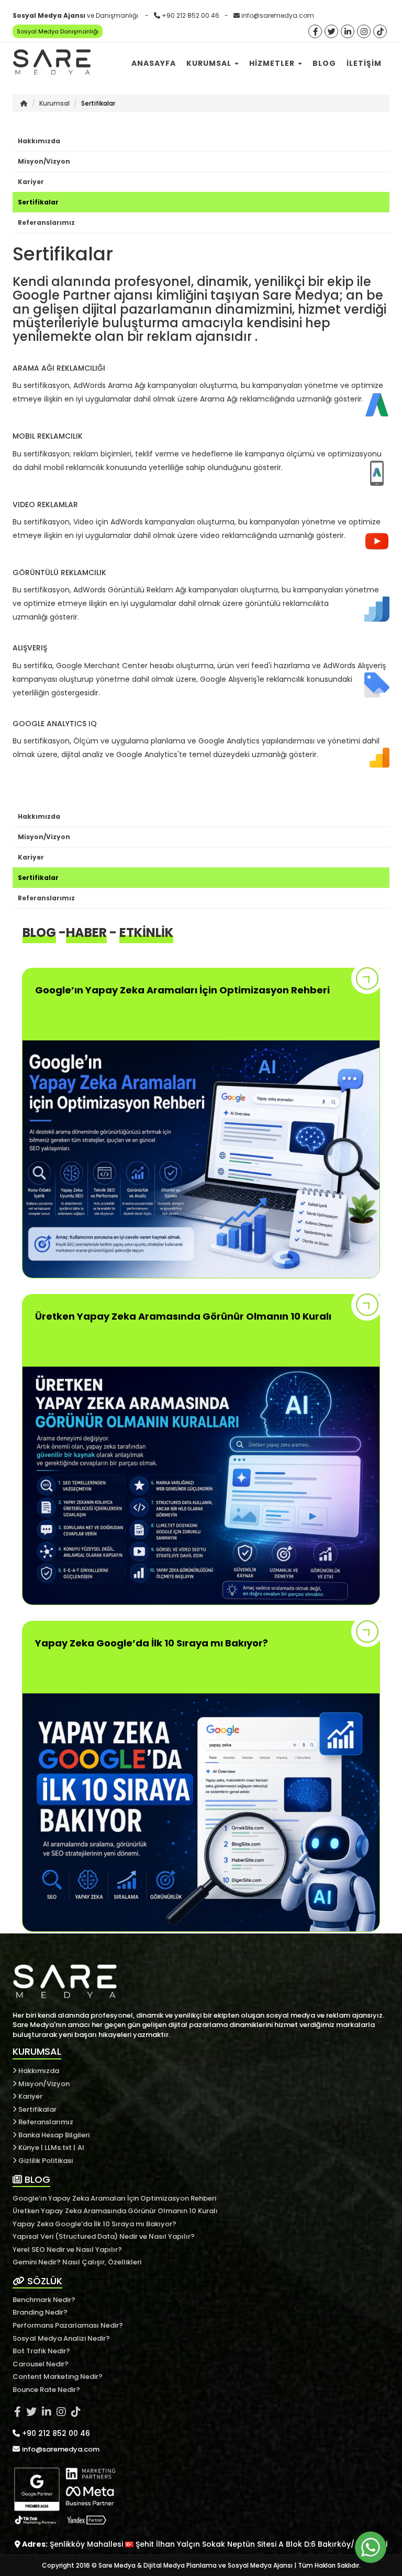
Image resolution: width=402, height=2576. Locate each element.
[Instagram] (364, 32)
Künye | (31, 2148)
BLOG (36, 2179)
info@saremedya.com (278, 15)
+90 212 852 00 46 (191, 15)
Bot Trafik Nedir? (41, 2351)
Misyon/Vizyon (44, 161)
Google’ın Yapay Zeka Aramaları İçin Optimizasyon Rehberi (114, 2198)
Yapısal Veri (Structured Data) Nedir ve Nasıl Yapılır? (104, 2236)
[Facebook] (315, 32)
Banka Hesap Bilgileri (53, 2135)
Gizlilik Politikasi (45, 2161)
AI (81, 2148)
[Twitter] (331, 32)
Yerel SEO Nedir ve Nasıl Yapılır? (67, 2249)
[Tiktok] (380, 32)
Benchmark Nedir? (44, 2300)
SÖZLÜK (43, 2281)
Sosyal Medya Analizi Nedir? (61, 2338)
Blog (324, 63)
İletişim (364, 63)
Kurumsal (210, 63)
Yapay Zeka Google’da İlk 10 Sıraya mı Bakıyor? (94, 2224)
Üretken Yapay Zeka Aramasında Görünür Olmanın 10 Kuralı (115, 2211)
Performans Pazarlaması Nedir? (68, 2325)
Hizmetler (273, 63)
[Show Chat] (371, 2547)
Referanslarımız (46, 222)
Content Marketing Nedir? (58, 2377)
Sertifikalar (38, 202)
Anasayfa (154, 63)
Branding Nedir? (40, 2312)
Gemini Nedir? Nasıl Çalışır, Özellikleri (77, 2262)
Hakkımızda (39, 141)
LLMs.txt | (60, 2148)
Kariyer (31, 182)
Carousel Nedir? (41, 2364)
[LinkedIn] (348, 32)
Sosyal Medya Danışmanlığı (58, 31)
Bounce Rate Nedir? (46, 2390)
